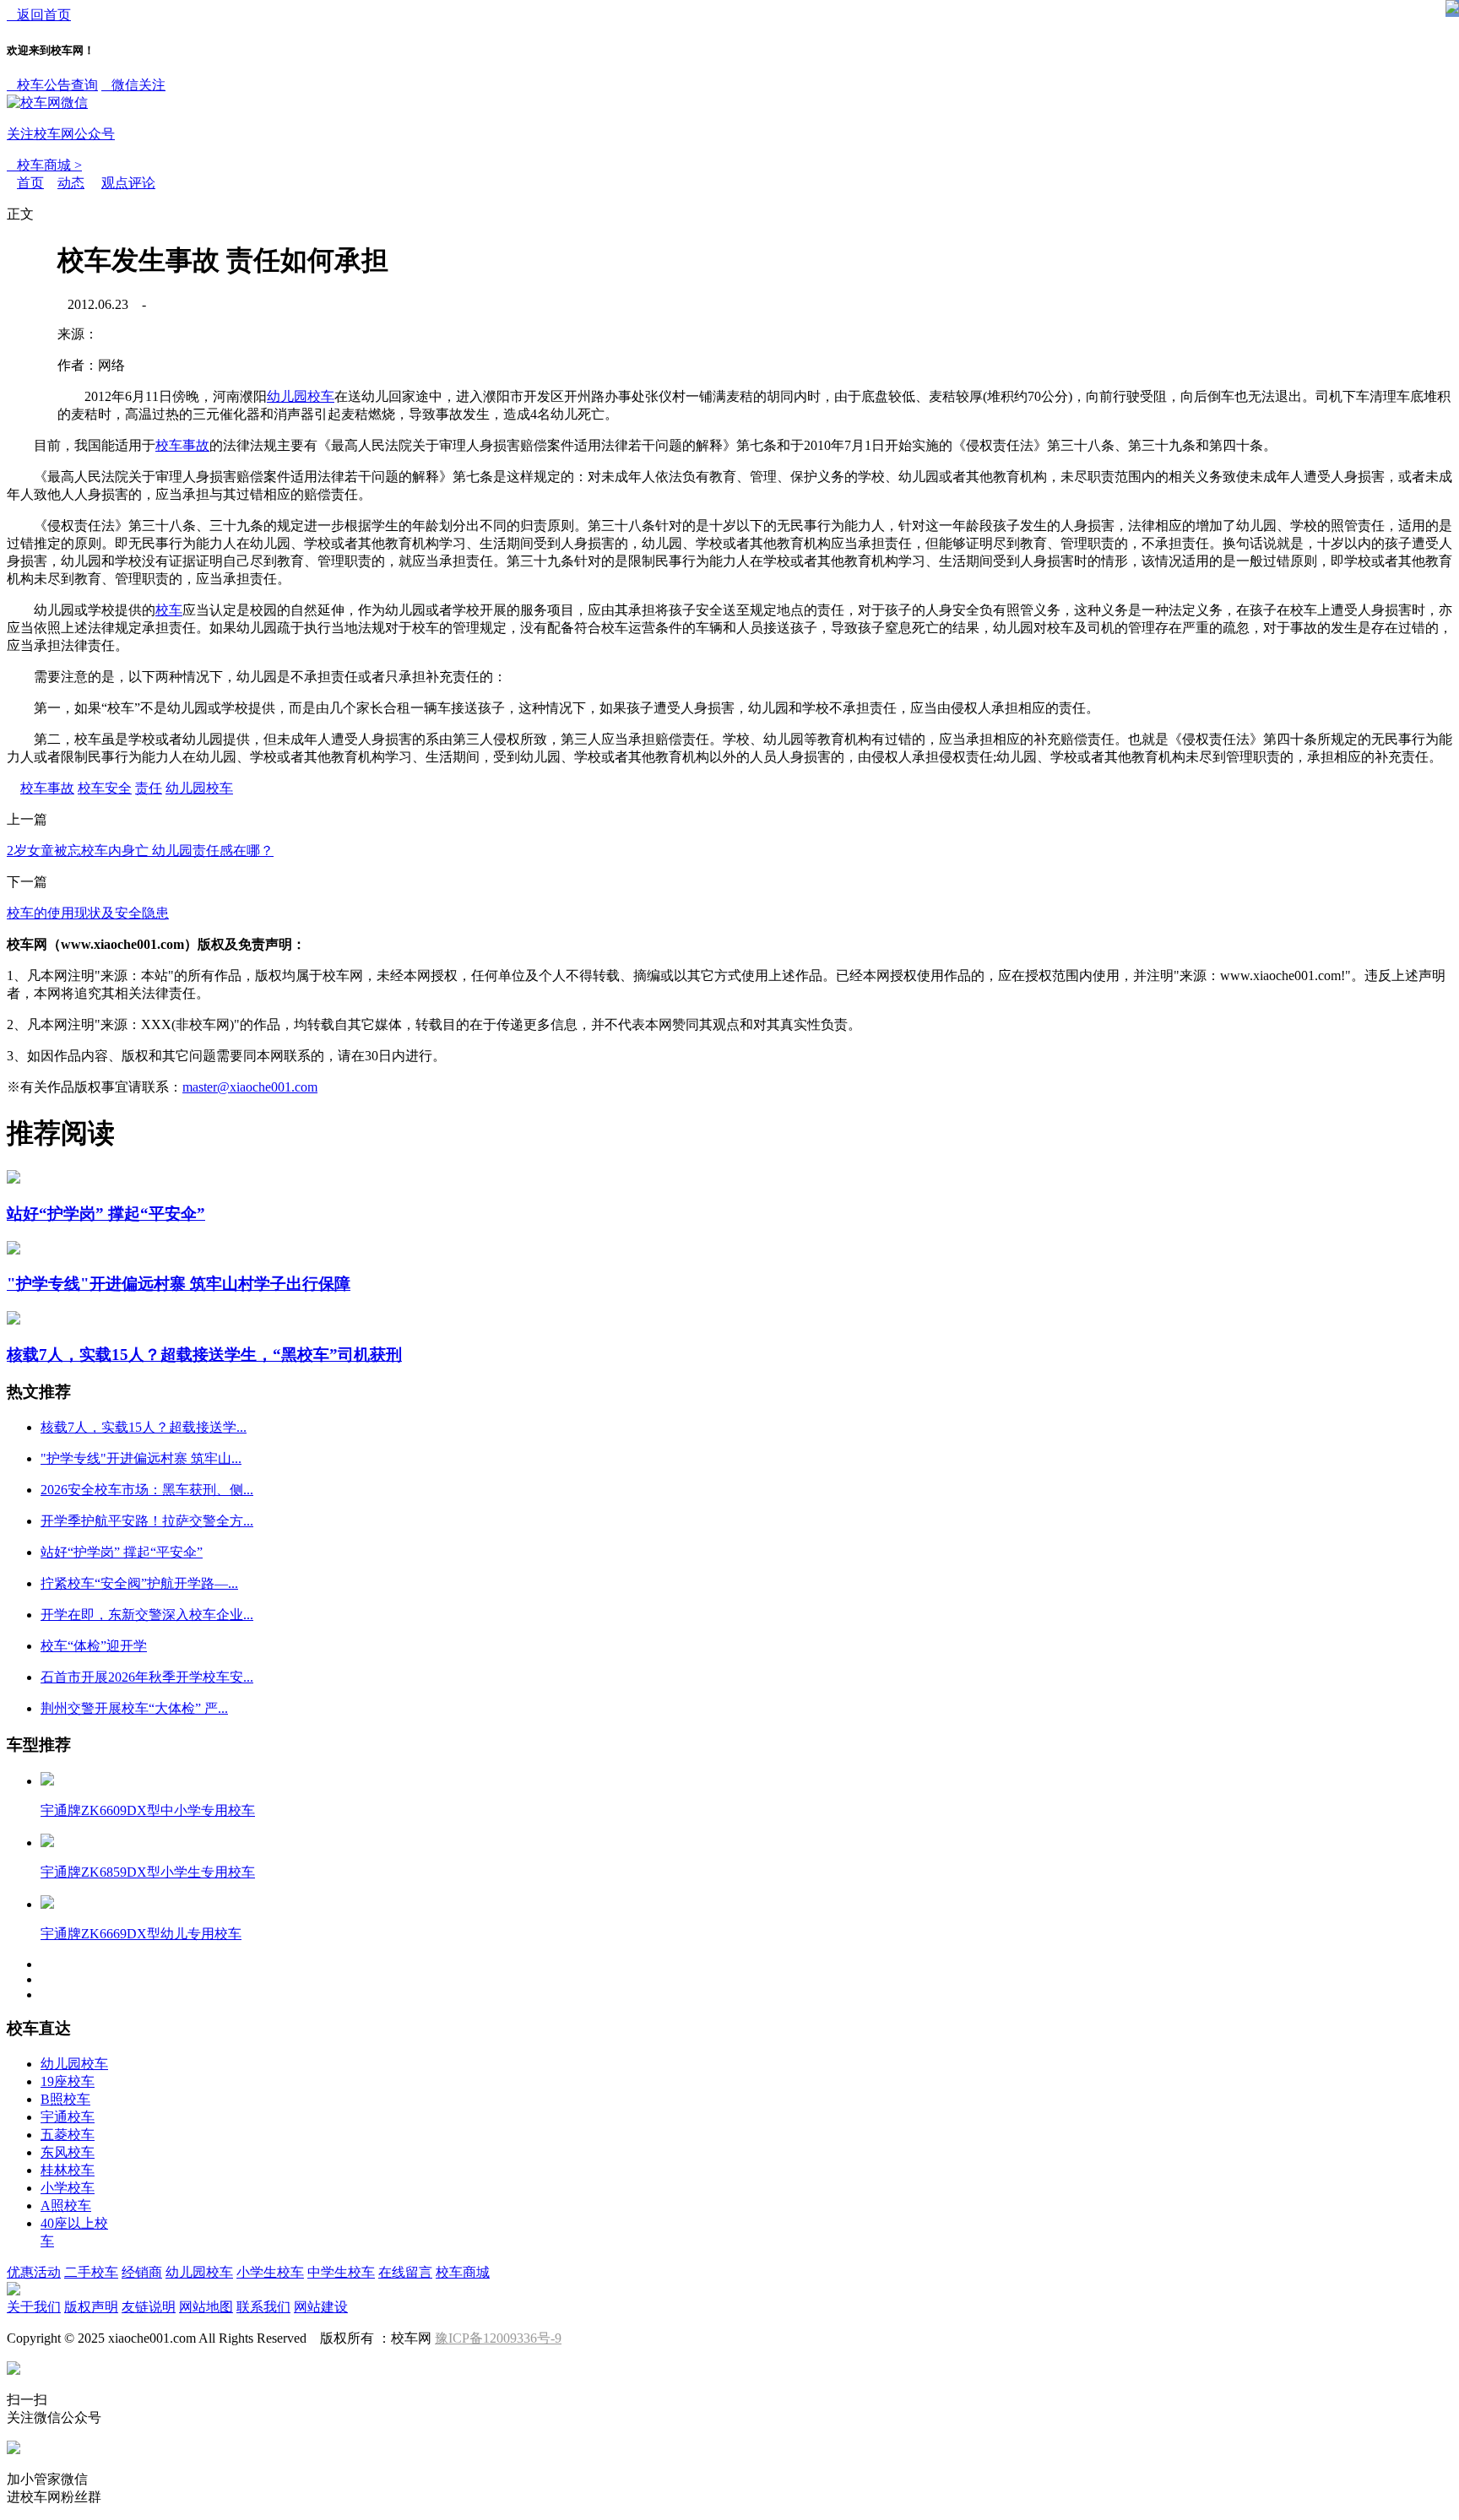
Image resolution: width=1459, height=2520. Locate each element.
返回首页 (39, 15)
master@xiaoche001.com (250, 1087)
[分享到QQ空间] (39, 333)
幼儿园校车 (301, 396)
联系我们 (263, 2307)
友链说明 (149, 2307)
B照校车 (65, 2099)
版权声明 (91, 2307)
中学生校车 (341, 2272)
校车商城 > (44, 165)
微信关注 (86, 109)
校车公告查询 (52, 85)
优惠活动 (34, 2272)
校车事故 (182, 445)
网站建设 (321, 2307)
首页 (30, 183)
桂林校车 (68, 2170)
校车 (169, 610)
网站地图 (206, 2307)
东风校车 (68, 2152)
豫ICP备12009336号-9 (498, 2338)
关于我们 (34, 2307)
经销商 (142, 2272)
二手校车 (91, 2272)
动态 (71, 183)
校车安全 (105, 788)
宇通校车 (68, 2117)
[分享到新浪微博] (39, 394)
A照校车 (66, 2206)
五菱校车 (68, 2135)
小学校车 (68, 2188)
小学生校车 (270, 2272)
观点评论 (128, 183)
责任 (149, 788)
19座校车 (68, 2081)
